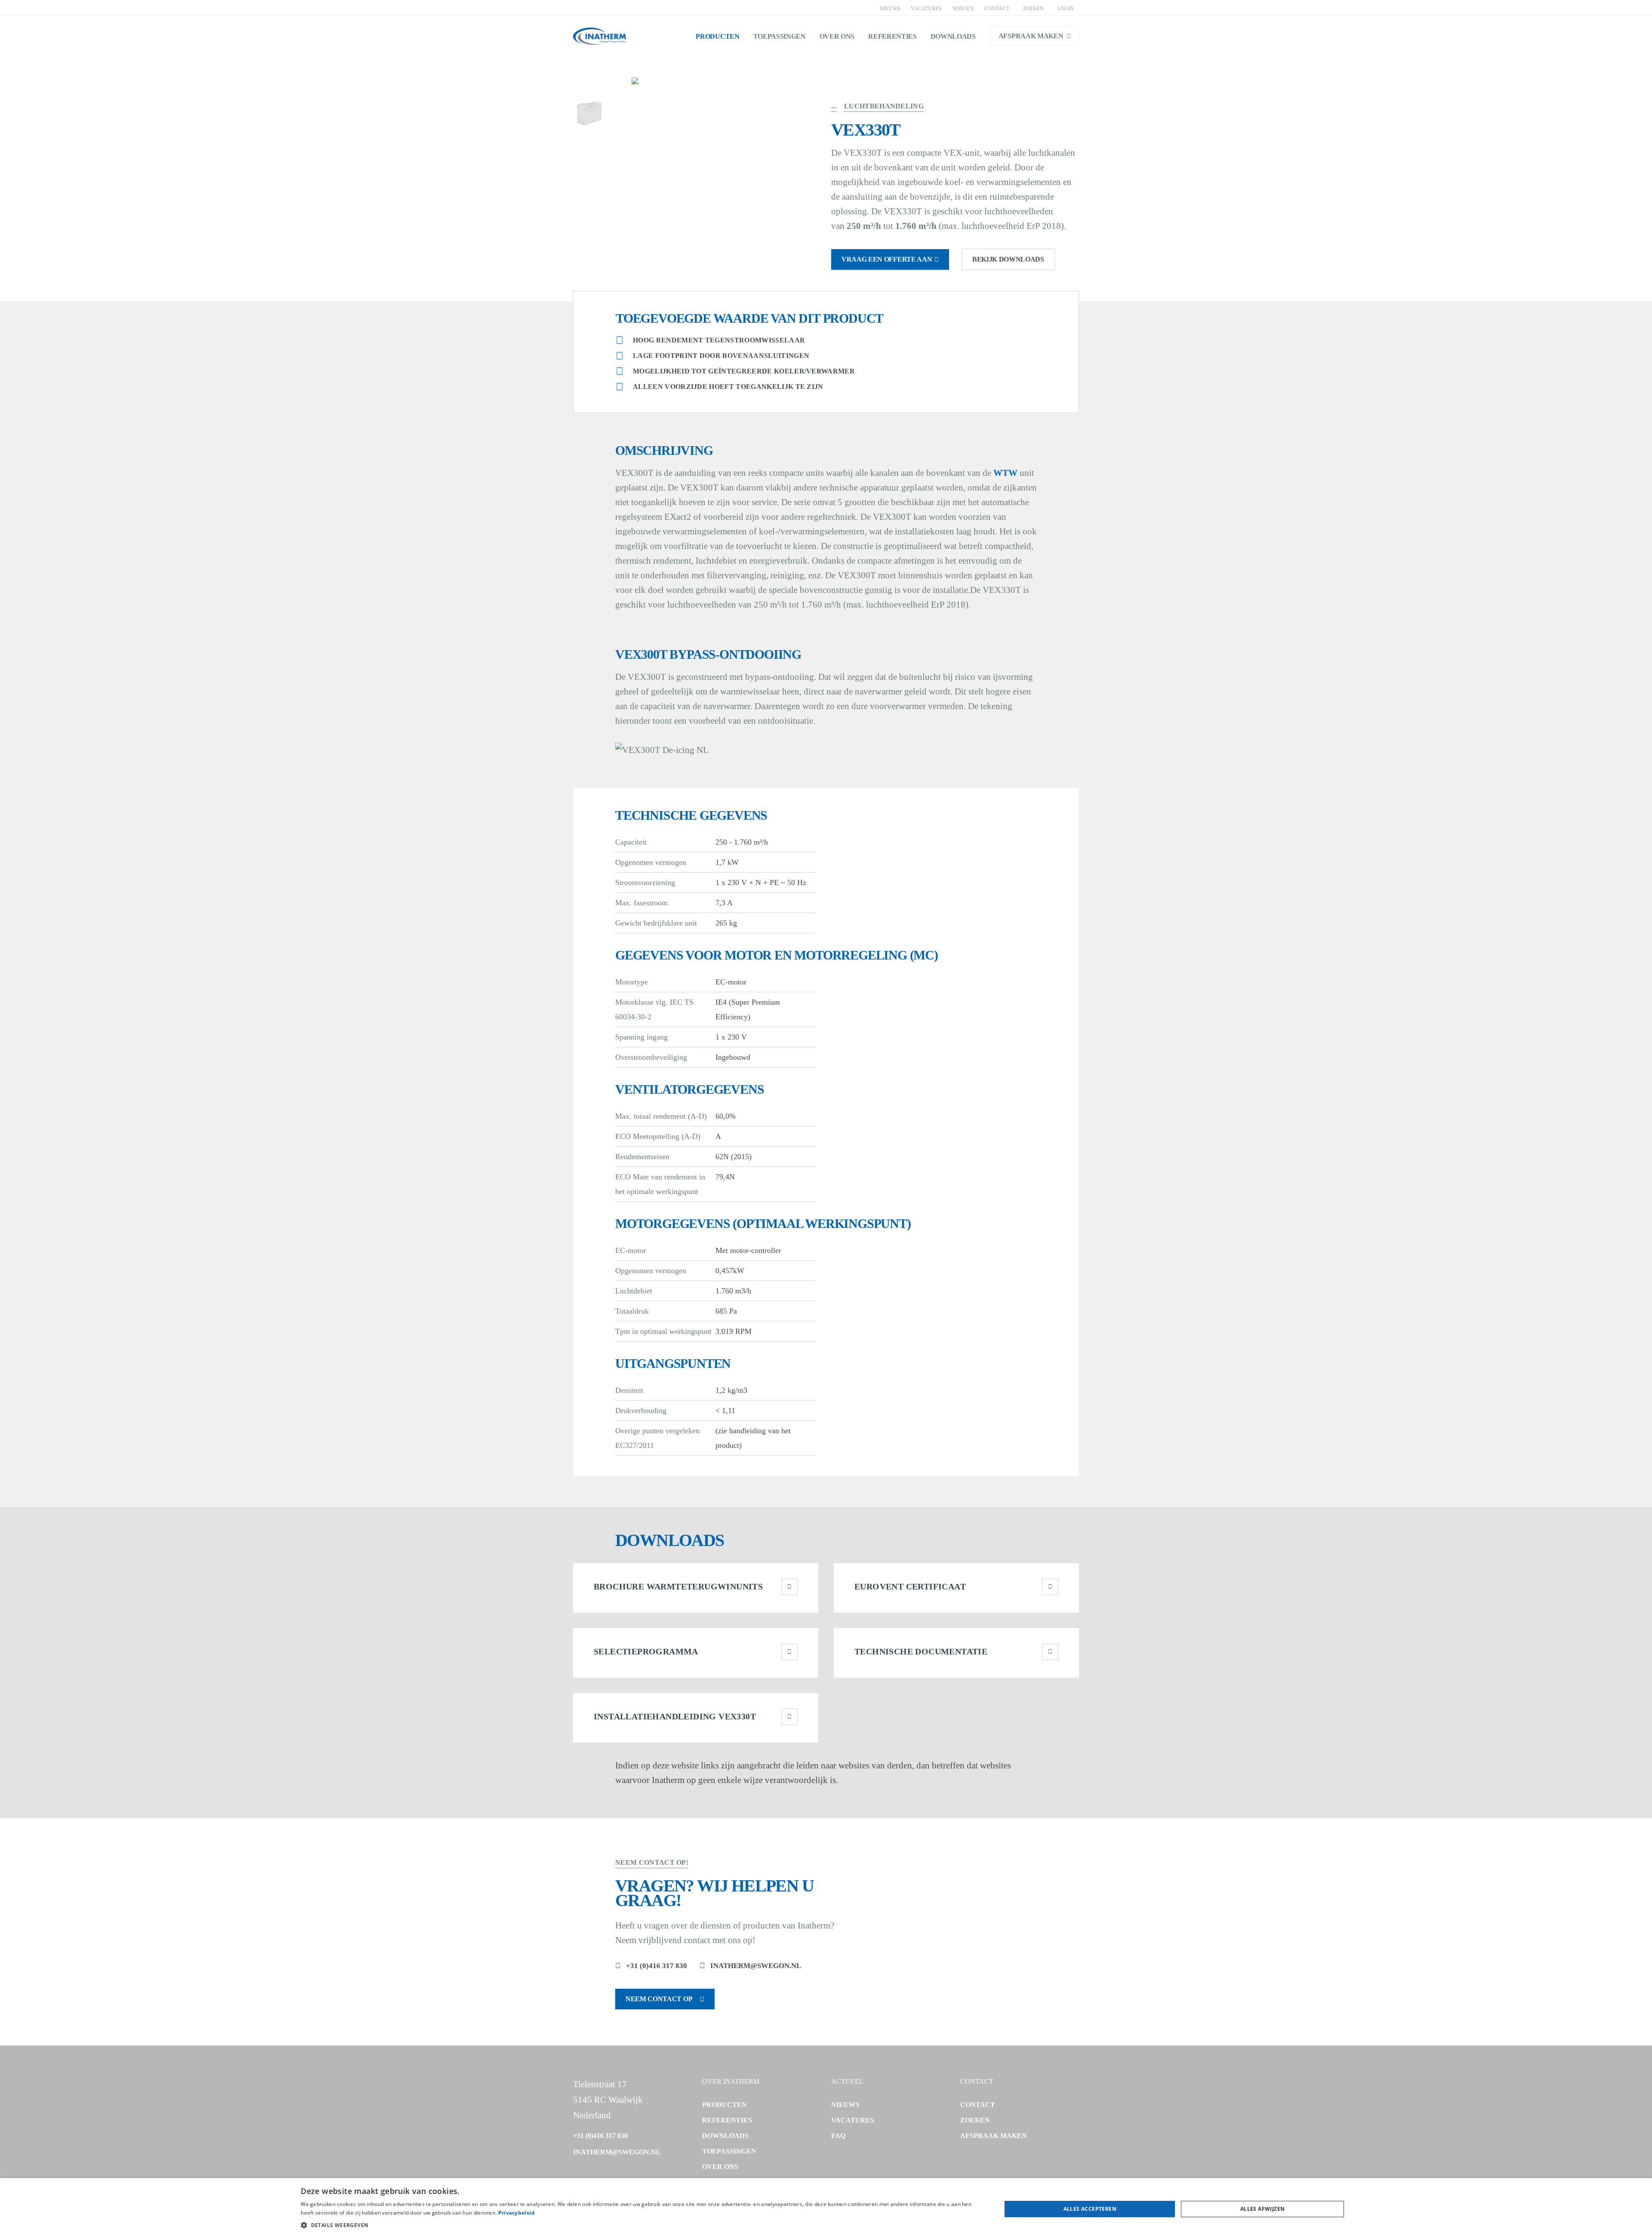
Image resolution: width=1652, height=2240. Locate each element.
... (834, 106)
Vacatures (926, 9)
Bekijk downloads (1008, 259)
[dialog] (826, 2209)
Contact (997, 9)
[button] (641, 2225)
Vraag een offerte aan (887, 259)
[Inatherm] (599, 36)
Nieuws (890, 9)
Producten (717, 36)
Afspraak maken (1031, 36)
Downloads (953, 36)
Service (963, 9)
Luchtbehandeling (884, 106)
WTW (1005, 473)
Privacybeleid (517, 2213)
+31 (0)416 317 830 (656, 1966)
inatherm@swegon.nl (756, 1966)
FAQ (838, 2136)
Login (1066, 9)
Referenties (892, 36)
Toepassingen (780, 36)
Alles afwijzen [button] (1263, 2209)
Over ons (837, 36)
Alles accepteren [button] (1090, 2209)
